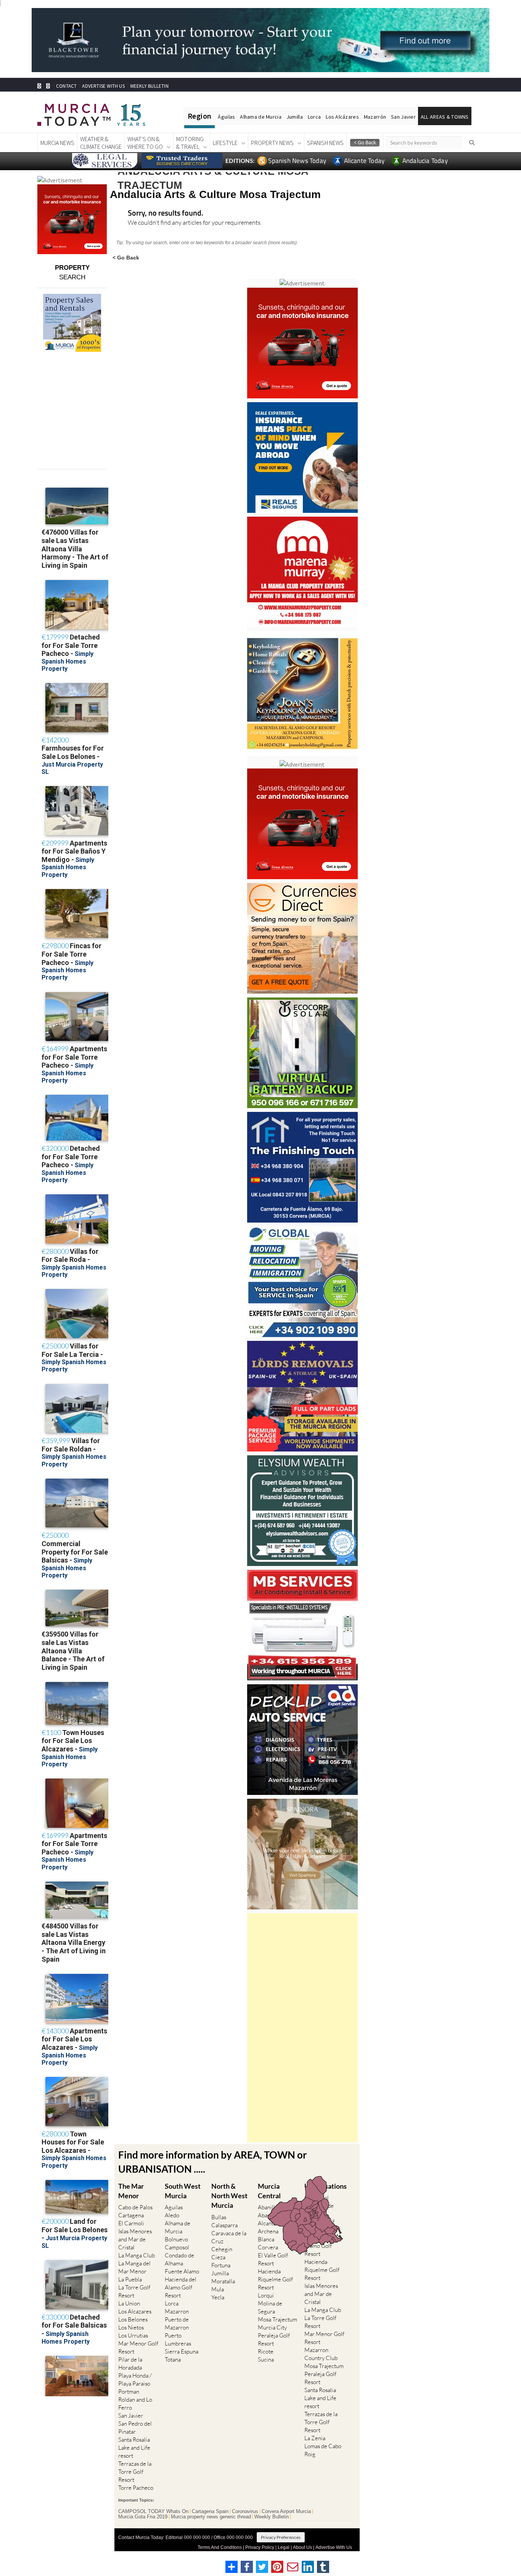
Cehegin (222, 2249)
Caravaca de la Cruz (229, 2237)
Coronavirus (245, 2512)
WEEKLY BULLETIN (149, 86)
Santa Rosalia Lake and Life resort (134, 2448)
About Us (302, 2547)
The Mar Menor (131, 2191)
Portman (129, 2392)
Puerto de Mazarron (177, 2323)
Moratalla (223, 2281)
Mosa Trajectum (277, 2319)
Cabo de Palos (135, 2207)
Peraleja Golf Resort (274, 2339)
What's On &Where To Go (145, 143)
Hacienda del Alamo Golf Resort (181, 2287)
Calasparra (224, 2225)
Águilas (226, 117)
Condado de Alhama (179, 2259)
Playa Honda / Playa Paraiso (135, 2379)
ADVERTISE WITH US (103, 86)
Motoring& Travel (190, 143)
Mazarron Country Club (321, 2354)
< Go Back (126, 257)
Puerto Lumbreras (178, 2339)
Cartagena (131, 2215)
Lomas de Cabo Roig (323, 2450)
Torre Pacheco (136, 2488)
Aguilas (174, 2207)
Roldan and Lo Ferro (135, 2404)
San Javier (403, 117)
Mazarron (177, 2311)
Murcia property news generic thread (211, 2517)
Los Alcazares (135, 2311)
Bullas (219, 2217)
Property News (272, 143)
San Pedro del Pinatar (135, 2428)
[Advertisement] (302, 2028)
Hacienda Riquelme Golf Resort (275, 2279)
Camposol (177, 2247)
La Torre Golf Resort (134, 2291)
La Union (129, 2303)
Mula (218, 2289)
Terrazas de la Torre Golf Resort (135, 2472)
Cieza (218, 2257)
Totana (173, 2359)
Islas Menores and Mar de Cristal (135, 2239)
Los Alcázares (342, 117)
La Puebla (130, 2279)
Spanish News (325, 143)
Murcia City (272, 2327)
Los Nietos (131, 2327)
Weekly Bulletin (272, 2517)
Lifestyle (225, 143)
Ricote (266, 2351)
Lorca (314, 117)
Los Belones (133, 2319)
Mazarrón (375, 117)
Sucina (266, 2359)
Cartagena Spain (210, 2512)
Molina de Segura (270, 2307)
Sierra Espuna (182, 2351)
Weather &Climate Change (101, 143)
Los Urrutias (133, 2335)
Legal (284, 2547)
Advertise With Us (334, 2547)
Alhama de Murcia (260, 117)
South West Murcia (183, 2191)
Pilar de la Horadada (130, 2363)
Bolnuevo (176, 2239)
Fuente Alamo (182, 2271)
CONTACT (66, 86)
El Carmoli (131, 2223)
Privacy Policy (260, 2547)
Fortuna (221, 2265)
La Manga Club (137, 2255)
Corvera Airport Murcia (286, 2512)
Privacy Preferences (281, 2537)
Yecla (218, 2297)
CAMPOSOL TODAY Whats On (153, 2512)
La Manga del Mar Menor (134, 2267)
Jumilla (295, 117)
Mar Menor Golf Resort (138, 2347)
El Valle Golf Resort (273, 2259)
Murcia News (57, 143)
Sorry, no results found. (166, 213)
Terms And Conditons (220, 2547)
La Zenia (315, 2438)
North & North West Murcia (229, 2196)
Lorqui (266, 2295)
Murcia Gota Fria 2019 (143, 2517)
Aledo (172, 2215)
